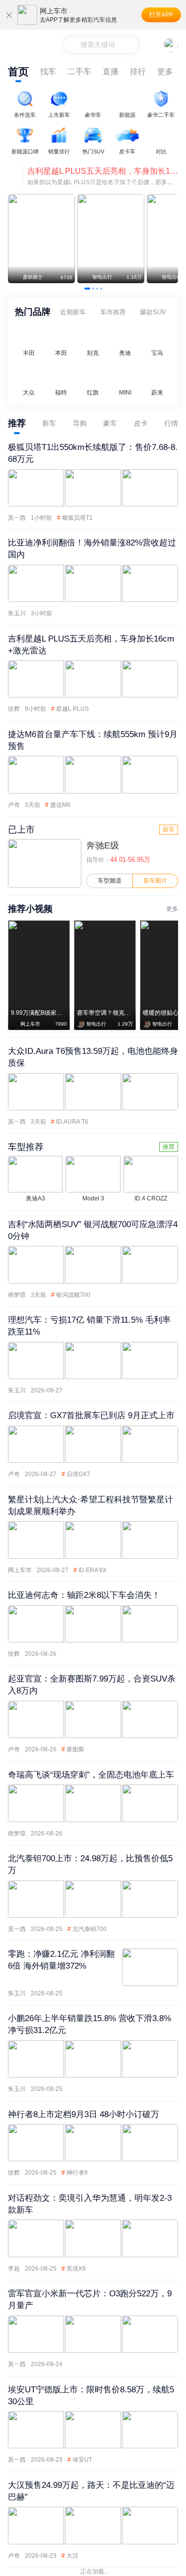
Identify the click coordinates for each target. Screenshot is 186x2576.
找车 (48, 72)
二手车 (79, 72)
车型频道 (110, 881)
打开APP (161, 15)
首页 (18, 72)
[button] (87, 289)
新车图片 (155, 881)
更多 (165, 72)
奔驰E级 (103, 845)
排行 (138, 72)
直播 (111, 72)
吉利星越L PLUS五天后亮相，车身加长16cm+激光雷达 (103, 171)
